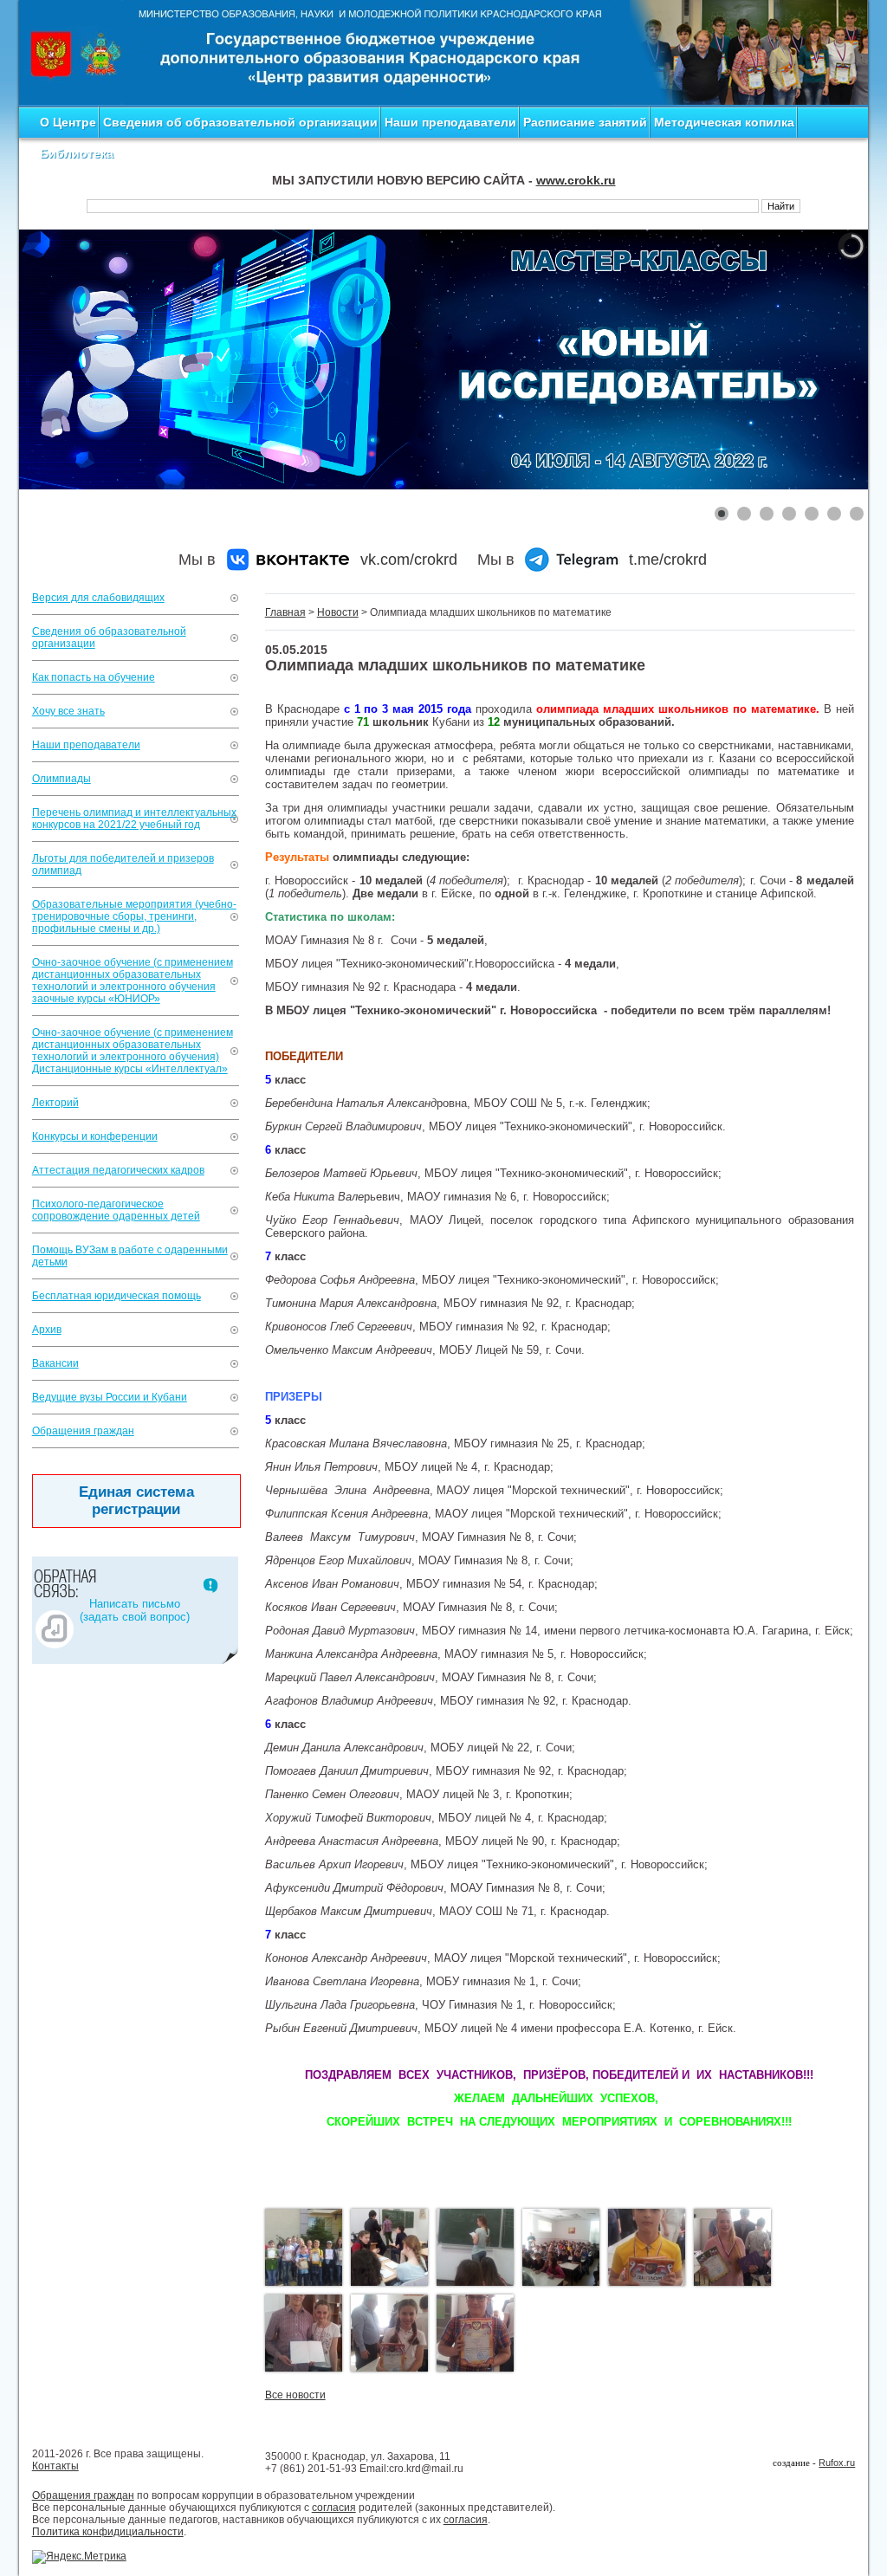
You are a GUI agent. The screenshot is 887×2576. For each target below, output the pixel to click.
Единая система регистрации (136, 1501)
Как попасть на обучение (94, 677)
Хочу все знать (68, 711)
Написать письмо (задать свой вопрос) (135, 1610)
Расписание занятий (585, 122)
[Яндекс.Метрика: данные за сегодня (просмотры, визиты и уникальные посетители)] (79, 2557)
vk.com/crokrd (409, 560)
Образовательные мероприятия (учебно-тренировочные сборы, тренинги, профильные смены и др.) (134, 916)
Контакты (55, 2466)
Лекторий (55, 1103)
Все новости (295, 2395)
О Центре (68, 122)
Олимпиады (62, 779)
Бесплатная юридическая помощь (117, 1296)
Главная (285, 612)
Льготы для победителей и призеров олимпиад (123, 864)
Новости (338, 612)
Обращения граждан (83, 1431)
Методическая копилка (724, 122)
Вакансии (55, 1363)
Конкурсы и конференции (95, 1136)
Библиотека (77, 153)
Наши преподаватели (450, 122)
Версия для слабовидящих (98, 598)
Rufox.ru (837, 2463)
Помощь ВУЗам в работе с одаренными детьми (130, 1256)
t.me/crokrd (668, 560)
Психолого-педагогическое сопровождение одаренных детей (116, 1210)
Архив (47, 1330)
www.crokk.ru (576, 180)
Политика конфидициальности (108, 2532)
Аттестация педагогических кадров (118, 1170)
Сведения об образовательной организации (240, 122)
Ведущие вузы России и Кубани (110, 1397)
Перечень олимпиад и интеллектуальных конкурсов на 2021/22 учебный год (134, 819)
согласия (334, 2508)
